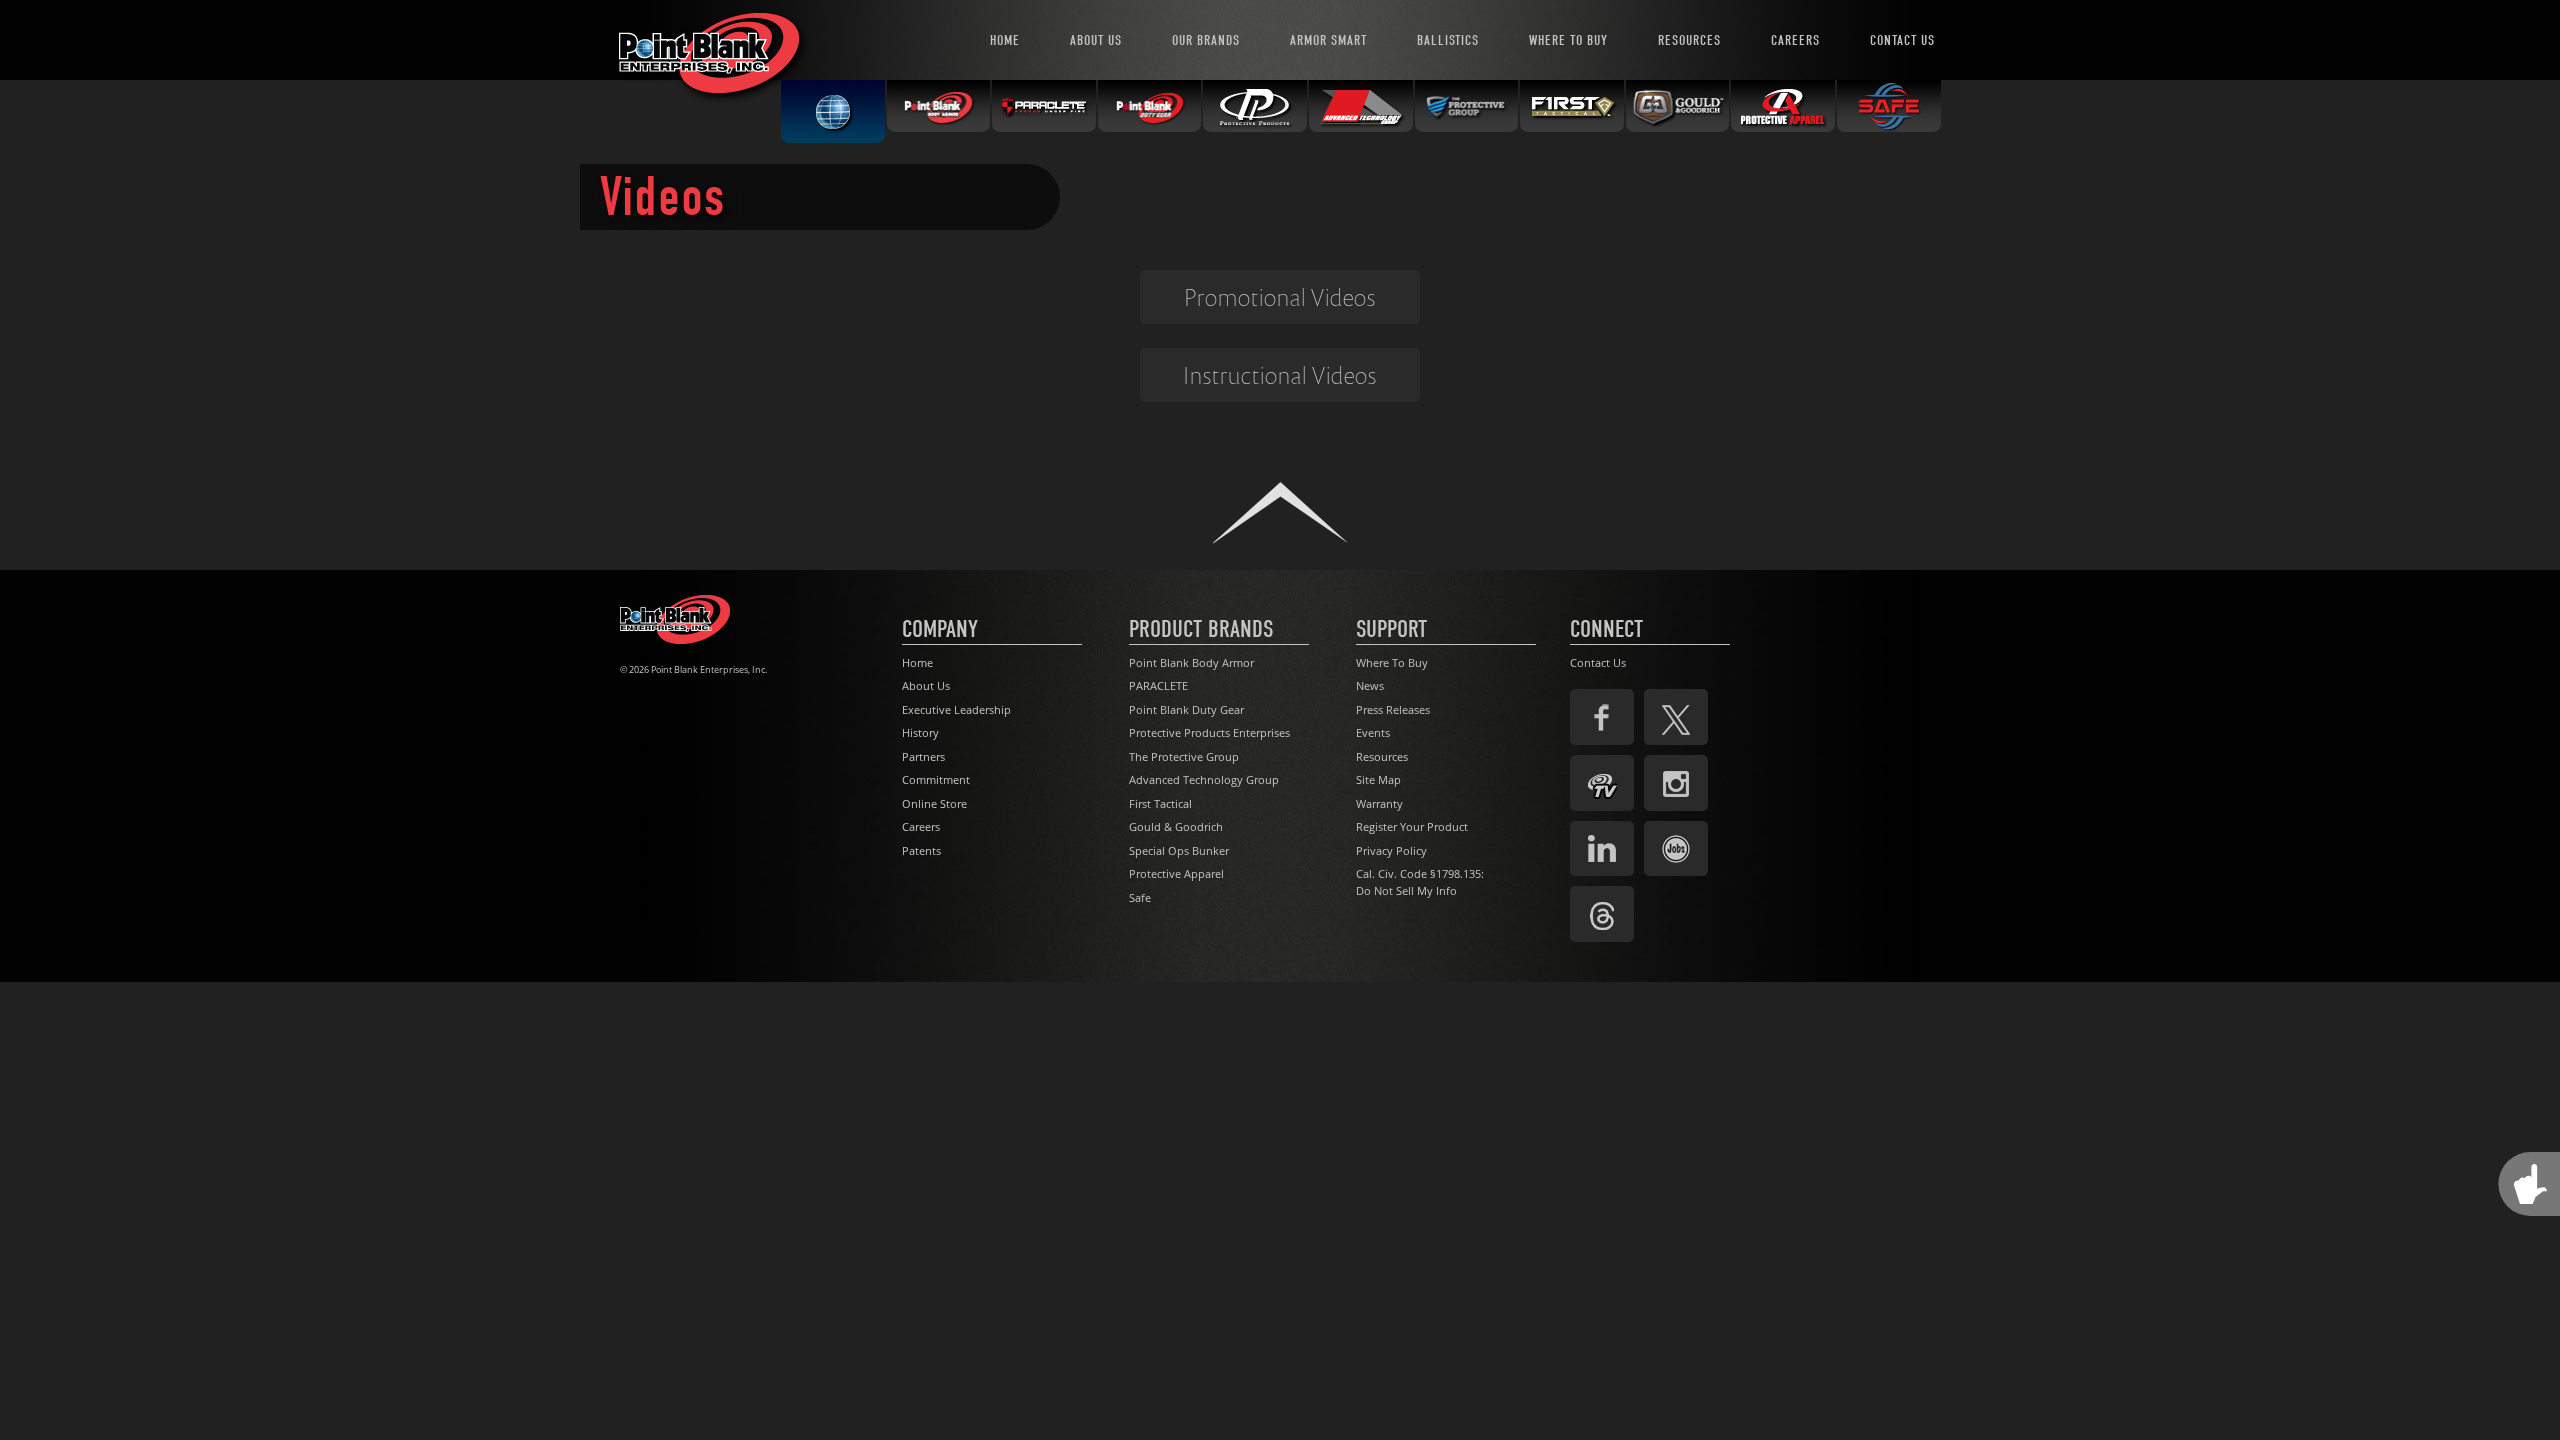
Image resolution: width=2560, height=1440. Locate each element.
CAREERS (1795, 40)
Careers (921, 826)
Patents (921, 850)
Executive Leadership (956, 709)
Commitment (936, 779)
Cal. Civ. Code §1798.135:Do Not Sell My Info (1420, 882)
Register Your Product (1412, 826)
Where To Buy (1392, 662)
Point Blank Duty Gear (1186, 709)
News (1370, 685)
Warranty (1379, 803)
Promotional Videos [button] (1280, 297)
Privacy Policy (1391, 850)
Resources (1382, 756)
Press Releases (1393, 709)
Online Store (934, 803)
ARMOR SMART (1328, 40)
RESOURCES (1689, 40)
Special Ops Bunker (1179, 850)
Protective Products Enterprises (1209, 732)
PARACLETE (1158, 685)
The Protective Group (1184, 756)
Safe (1140, 897)
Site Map (1378, 779)
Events (1373, 732)
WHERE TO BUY (1568, 40)
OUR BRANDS (1206, 40)
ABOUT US (1096, 40)
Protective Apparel (1176, 873)
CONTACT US (1902, 40)
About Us (926, 685)
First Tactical (1160, 803)
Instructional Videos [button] (1280, 375)
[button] (1280, 512)
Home (917, 662)
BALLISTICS (1448, 40)
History (920, 732)
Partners (923, 756)
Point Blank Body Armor (1191, 662)
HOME (1005, 40)
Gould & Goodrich (1176, 826)
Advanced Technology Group (1204, 779)
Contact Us (1598, 662)
